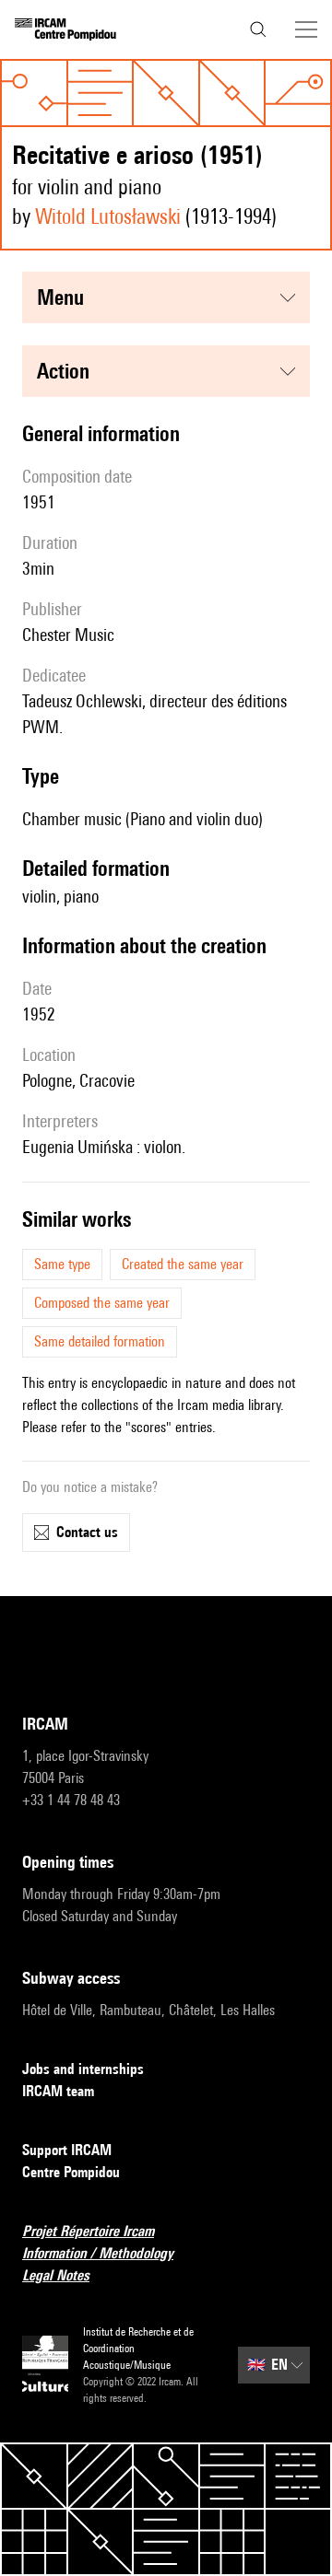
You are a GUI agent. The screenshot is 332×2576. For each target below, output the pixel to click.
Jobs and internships (83, 2069)
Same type (62, 1264)
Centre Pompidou (71, 2172)
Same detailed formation (100, 1341)
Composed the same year (102, 1303)
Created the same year (183, 1264)
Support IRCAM (67, 2150)
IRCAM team (58, 2091)
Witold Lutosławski (108, 216)
